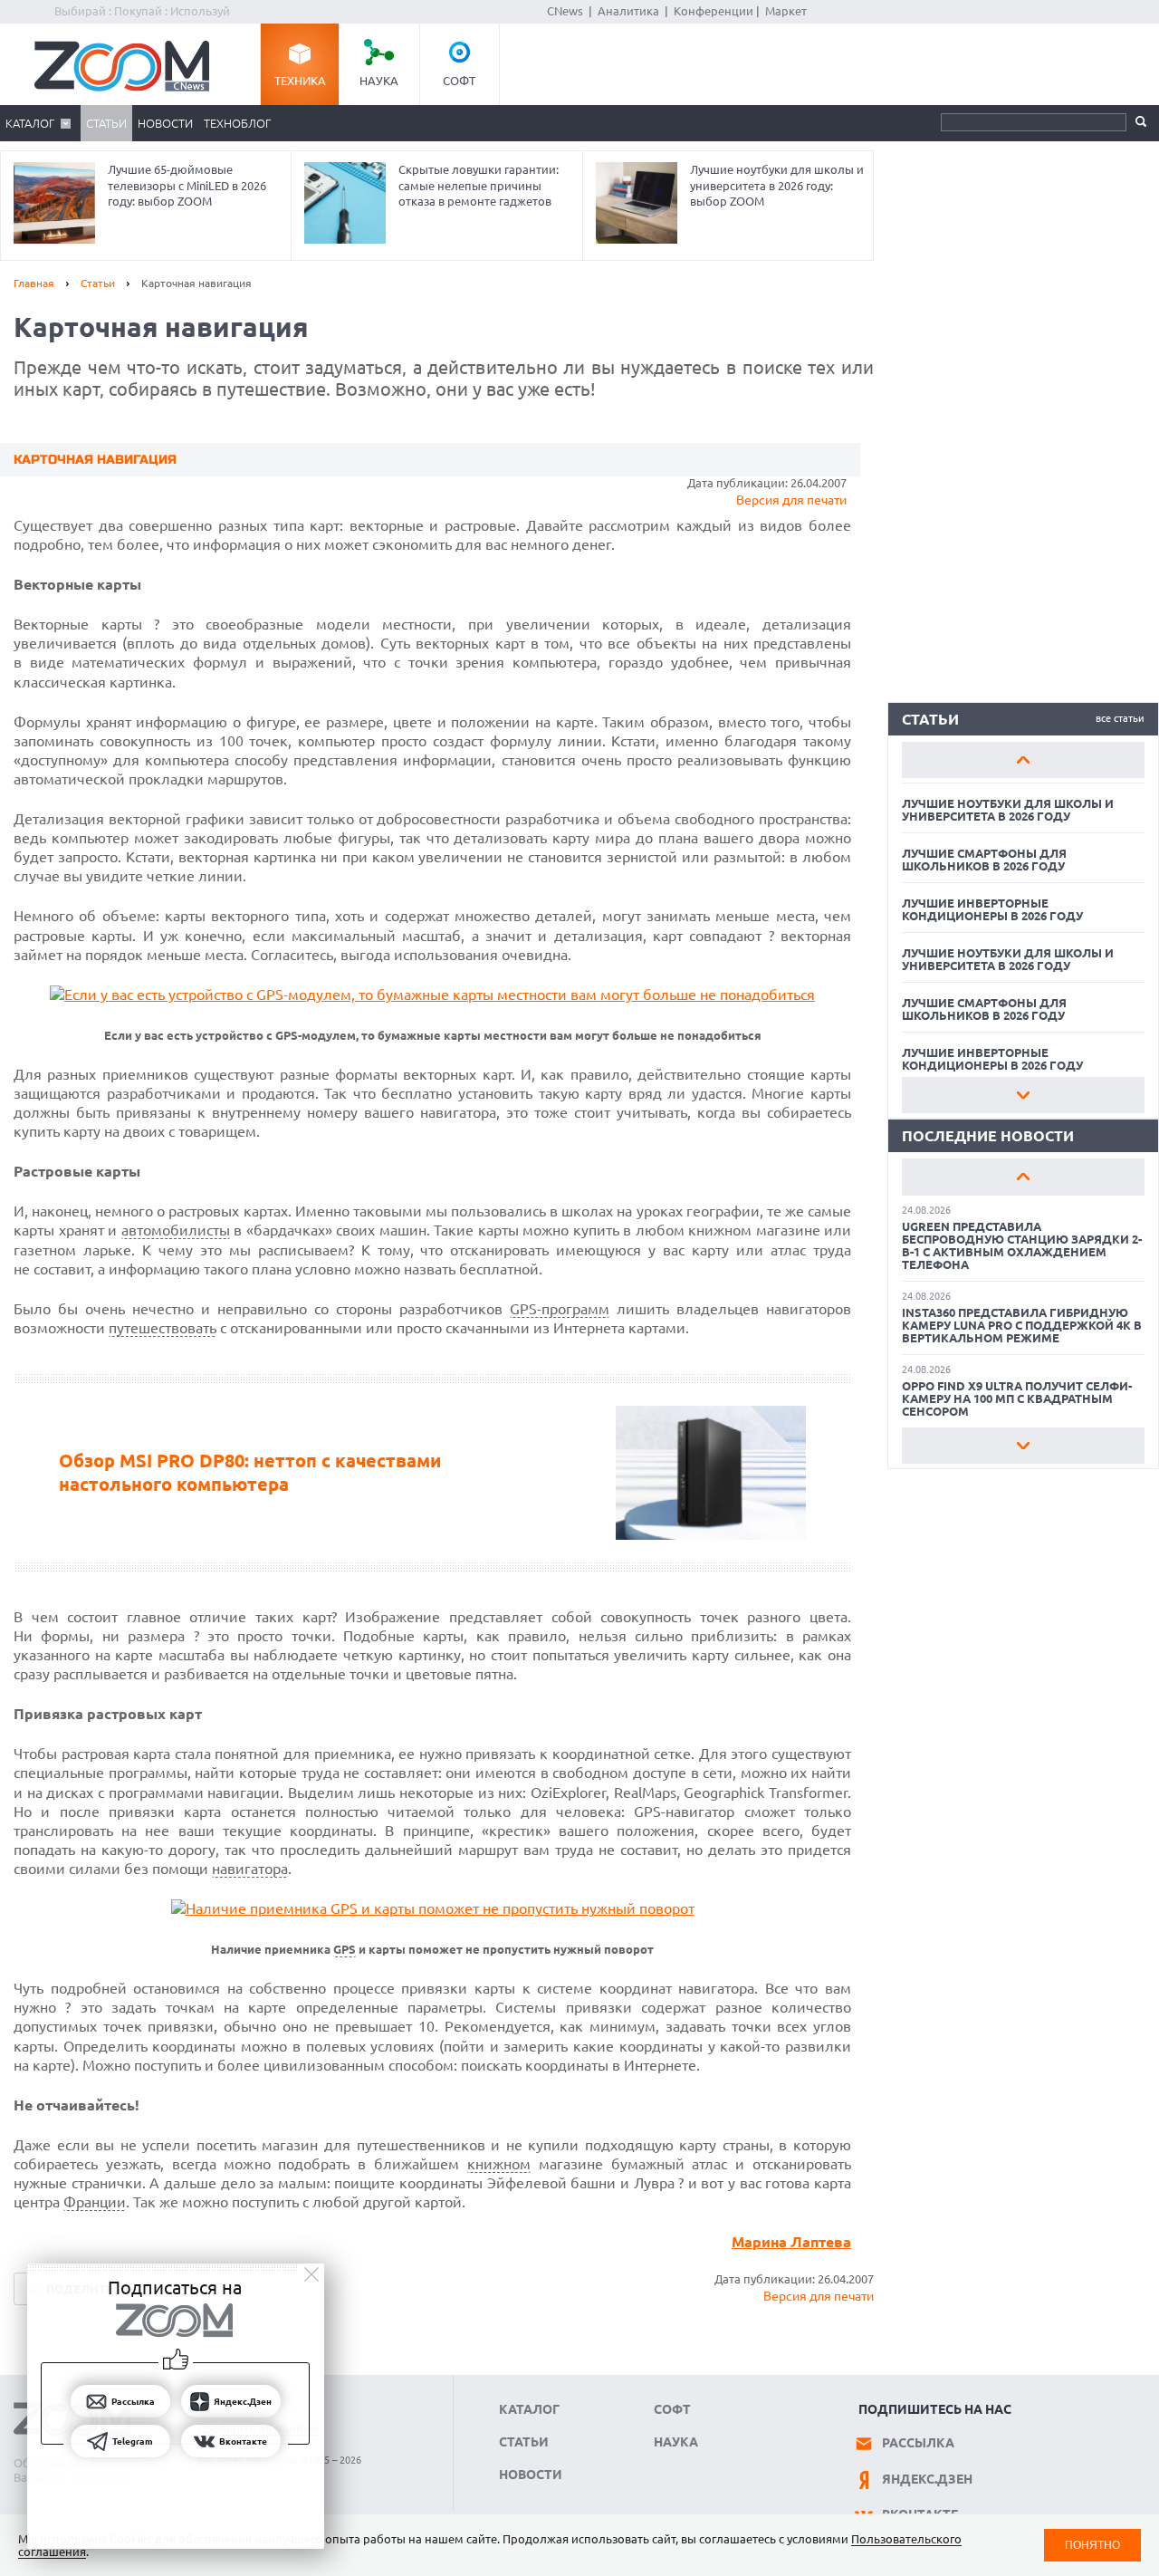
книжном (499, 2164)
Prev (1023, 760)
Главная (34, 283)
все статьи (1120, 718)
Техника (300, 81)
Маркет (786, 11)
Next (1023, 1095)
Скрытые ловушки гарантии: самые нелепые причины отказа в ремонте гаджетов (479, 185)
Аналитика (628, 11)
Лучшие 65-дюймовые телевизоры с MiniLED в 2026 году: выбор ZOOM (187, 185)
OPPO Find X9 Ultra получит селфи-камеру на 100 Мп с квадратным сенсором (1017, 1399)
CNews (565, 11)
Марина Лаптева (791, 2242)
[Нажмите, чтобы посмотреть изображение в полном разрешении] (432, 995)
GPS (345, 1950)
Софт (459, 81)
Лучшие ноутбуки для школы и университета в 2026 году (1008, 810)
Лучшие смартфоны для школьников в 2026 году (984, 860)
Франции (95, 2202)
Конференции (714, 11)
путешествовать (163, 1328)
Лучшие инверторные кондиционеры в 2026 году (992, 909)
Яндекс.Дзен (927, 2479)
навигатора (250, 1869)
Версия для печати (791, 500)
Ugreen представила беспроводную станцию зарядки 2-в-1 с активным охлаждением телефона (1022, 1245)
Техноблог (237, 123)
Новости (165, 123)
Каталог (30, 123)
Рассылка (918, 2443)
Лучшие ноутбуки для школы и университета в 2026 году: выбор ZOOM (777, 185)
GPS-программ (560, 1309)
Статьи (106, 123)
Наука (379, 81)
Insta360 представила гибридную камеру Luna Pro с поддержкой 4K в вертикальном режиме (1022, 1325)
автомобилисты (176, 1230)
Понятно (1092, 2545)
